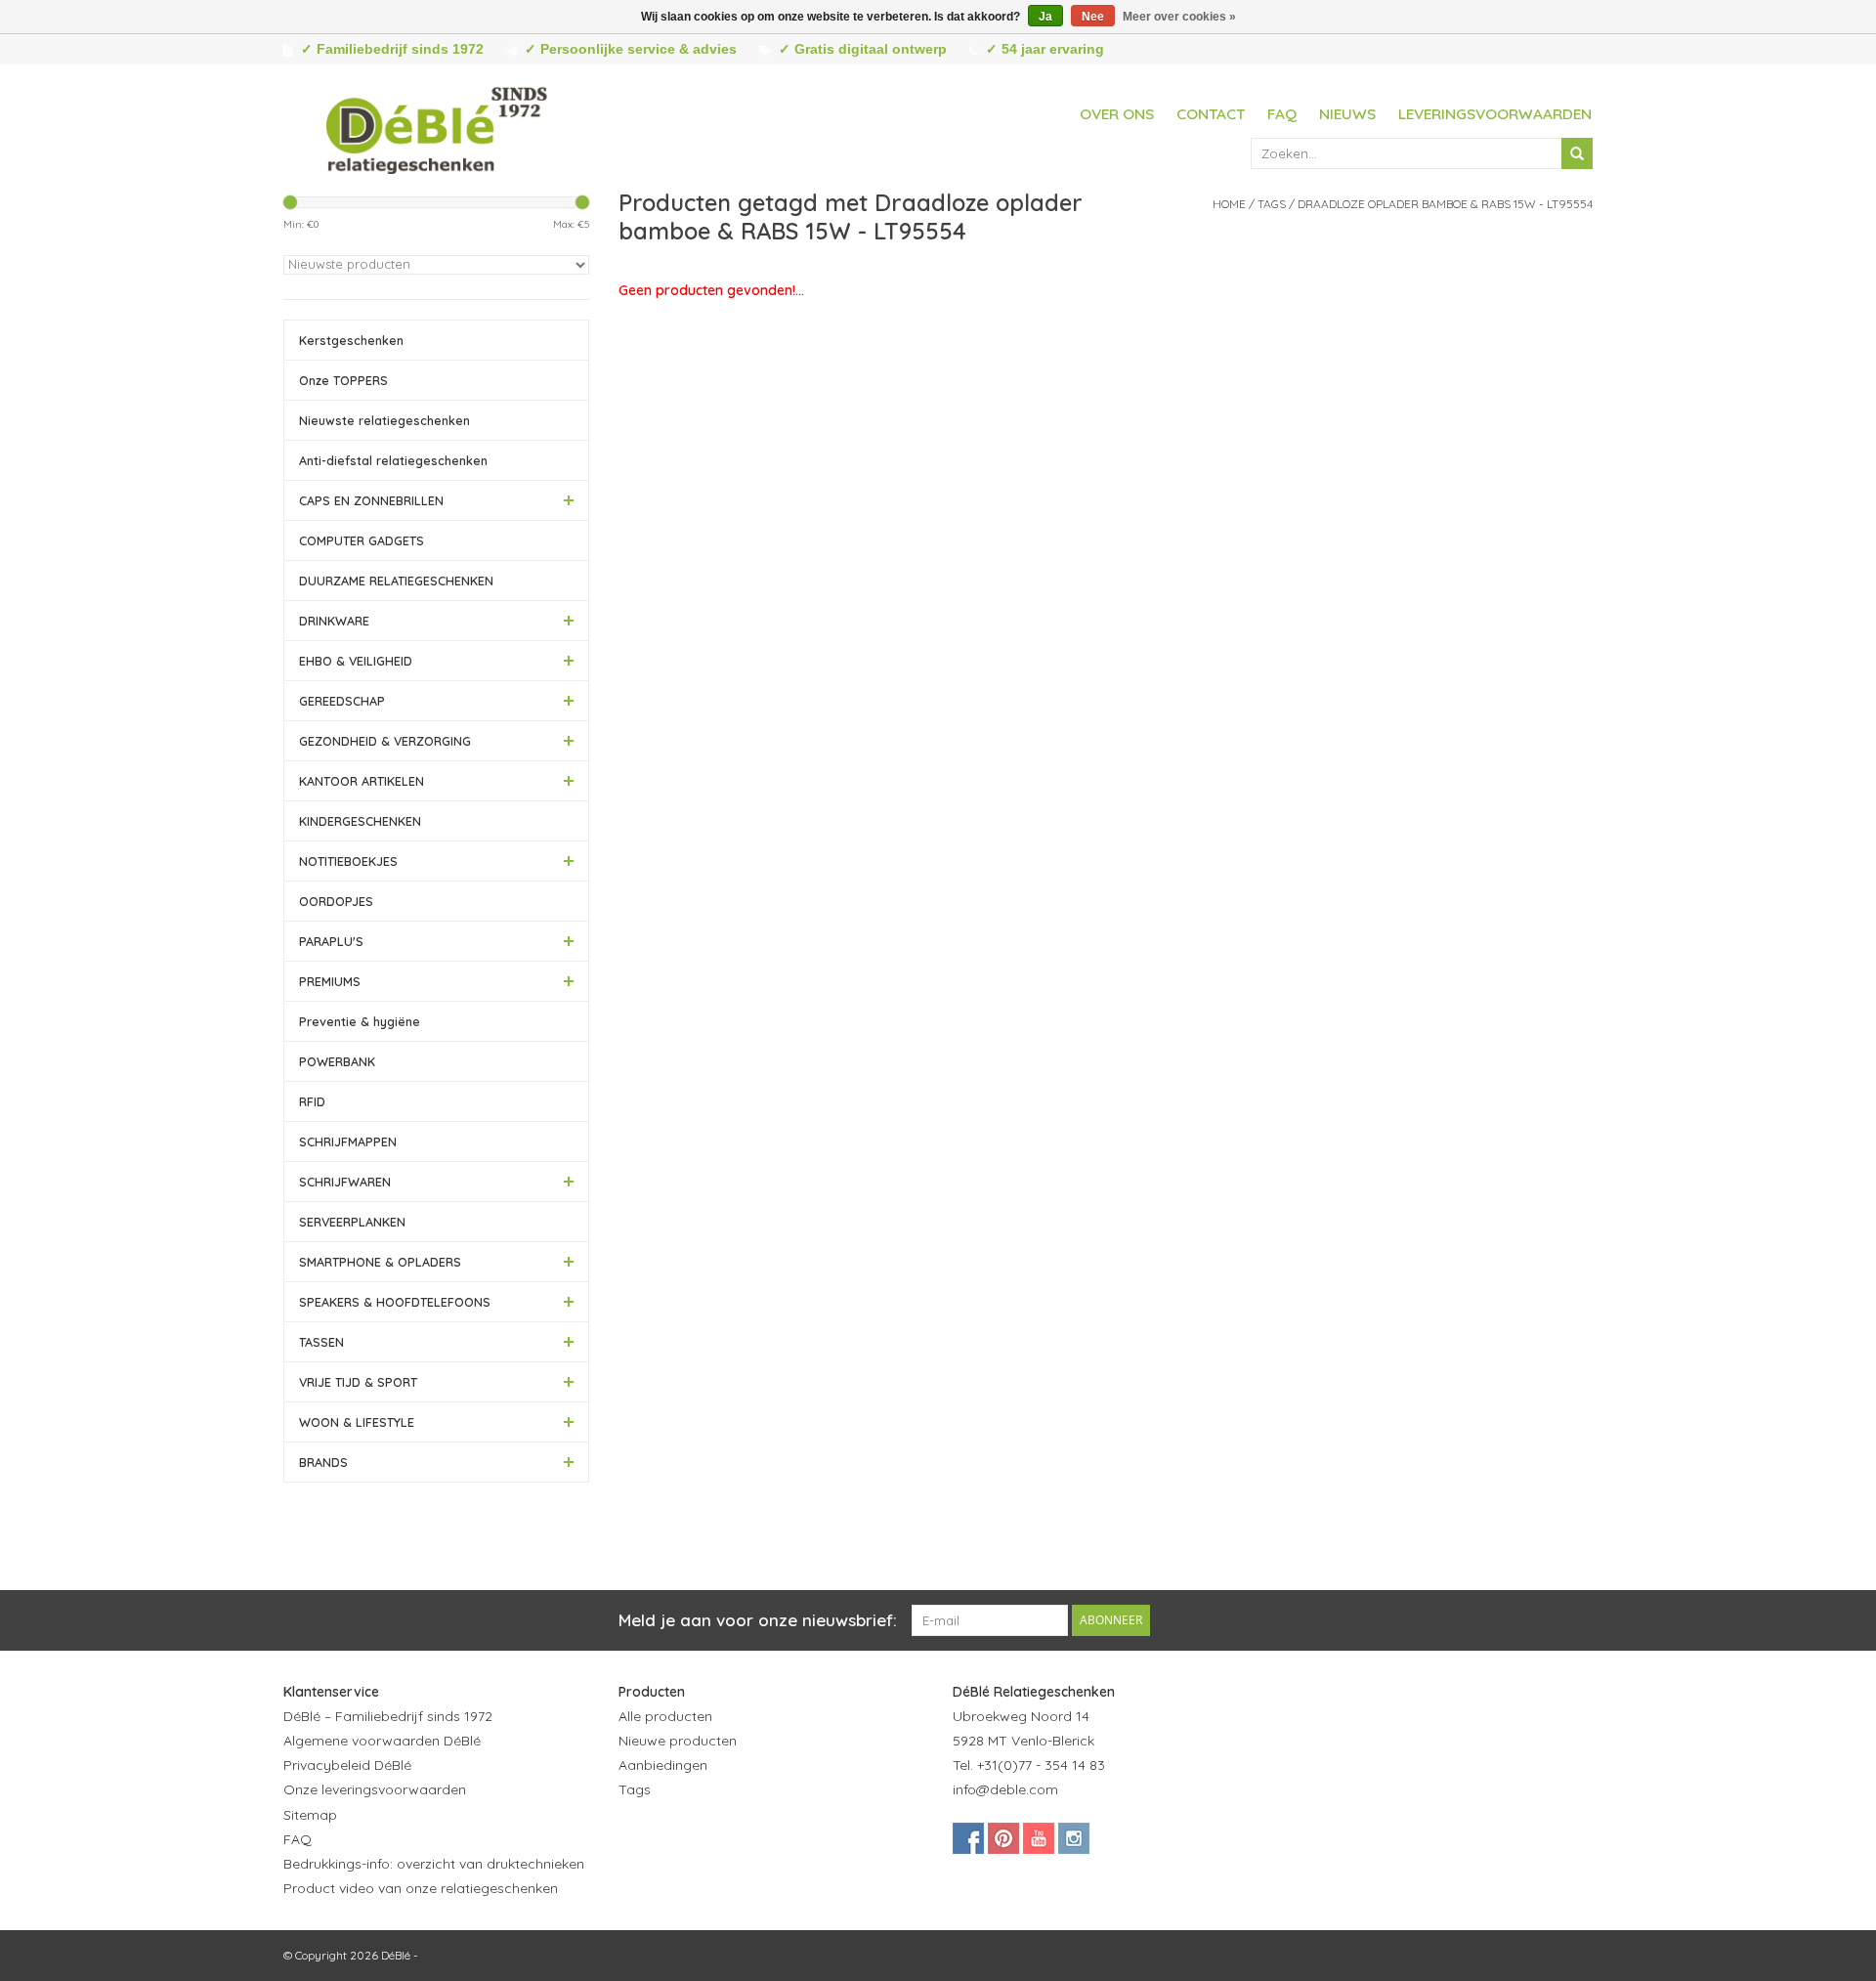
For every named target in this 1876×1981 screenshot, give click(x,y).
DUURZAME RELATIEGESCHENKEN (396, 581)
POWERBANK (337, 1061)
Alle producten (665, 1716)
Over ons (1117, 114)
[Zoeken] (1577, 153)
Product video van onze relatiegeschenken (421, 1888)
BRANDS (323, 1462)
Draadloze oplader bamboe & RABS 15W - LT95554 (1445, 204)
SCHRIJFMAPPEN (348, 1141)
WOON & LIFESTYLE (357, 1422)
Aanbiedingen (663, 1765)
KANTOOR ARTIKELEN (362, 781)
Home (1229, 204)
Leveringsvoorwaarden (1495, 114)
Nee (1093, 17)
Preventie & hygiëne (360, 1021)
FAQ (1282, 114)
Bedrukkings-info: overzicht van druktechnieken (434, 1864)
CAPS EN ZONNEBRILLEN (371, 500)
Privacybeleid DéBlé (347, 1765)
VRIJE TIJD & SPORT (358, 1382)
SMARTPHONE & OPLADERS (380, 1262)
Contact (1211, 114)
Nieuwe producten (678, 1741)
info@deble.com (1005, 1789)
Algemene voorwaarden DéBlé (382, 1741)
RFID (312, 1101)
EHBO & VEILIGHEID (356, 661)
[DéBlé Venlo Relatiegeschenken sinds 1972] (437, 127)
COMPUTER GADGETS (362, 540)
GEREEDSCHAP (342, 701)
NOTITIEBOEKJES (348, 861)
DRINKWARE (334, 621)
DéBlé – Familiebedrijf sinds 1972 (388, 1716)
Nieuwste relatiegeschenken (384, 420)
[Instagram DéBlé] (1074, 1838)
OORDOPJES (336, 901)
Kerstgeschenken (351, 340)
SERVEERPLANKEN (352, 1222)
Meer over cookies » (1179, 17)
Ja (1045, 17)
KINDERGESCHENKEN (360, 821)
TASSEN (321, 1342)
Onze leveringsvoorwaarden (375, 1789)
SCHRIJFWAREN (345, 1182)
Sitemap (310, 1815)
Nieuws (1347, 114)
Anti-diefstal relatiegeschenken (393, 460)
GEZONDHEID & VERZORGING (385, 741)
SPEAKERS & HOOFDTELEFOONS (395, 1302)
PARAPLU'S (331, 941)
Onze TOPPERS (343, 380)
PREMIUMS (330, 981)
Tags (1272, 204)
